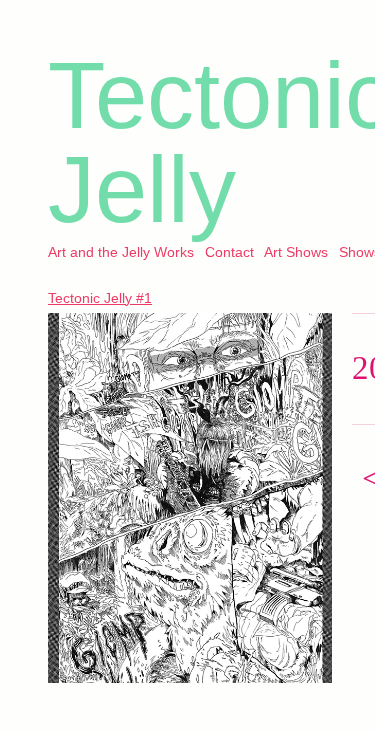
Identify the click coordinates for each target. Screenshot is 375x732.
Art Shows (296, 252)
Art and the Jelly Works (121, 252)
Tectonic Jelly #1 (100, 298)
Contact (229, 252)
